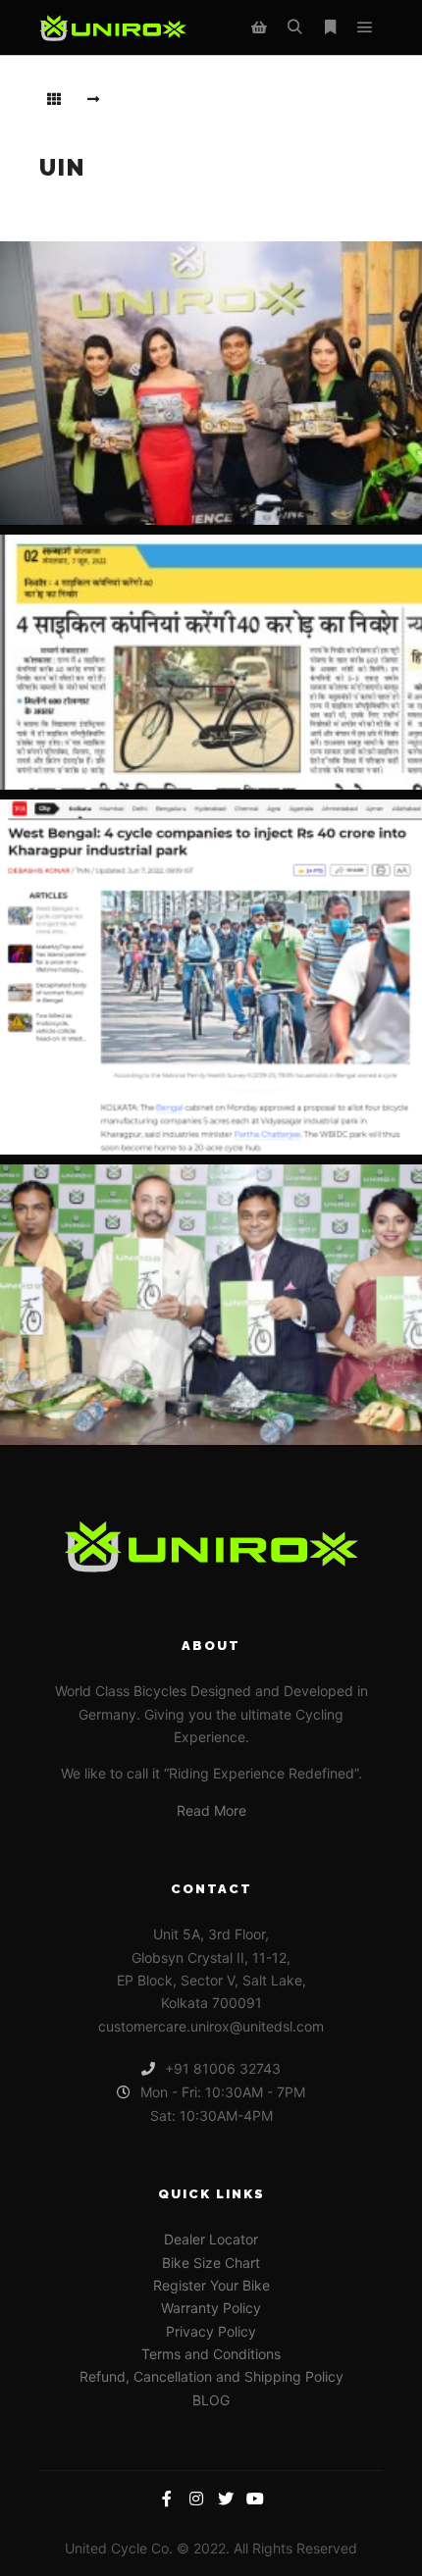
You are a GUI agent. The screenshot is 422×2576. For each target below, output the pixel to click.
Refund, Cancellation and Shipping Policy (211, 2376)
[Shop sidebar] (259, 27)
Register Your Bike (211, 2285)
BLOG (211, 2400)
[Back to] (54, 99)
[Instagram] (196, 2499)
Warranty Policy (211, 2308)
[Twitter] (226, 2499)
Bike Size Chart (211, 2263)
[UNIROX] (113, 28)
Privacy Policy (211, 2331)
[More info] (330, 27)
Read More (211, 1810)
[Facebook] (167, 2499)
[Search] (294, 27)
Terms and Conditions (211, 2354)
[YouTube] (255, 2499)
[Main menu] (365, 27)
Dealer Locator (211, 2239)
